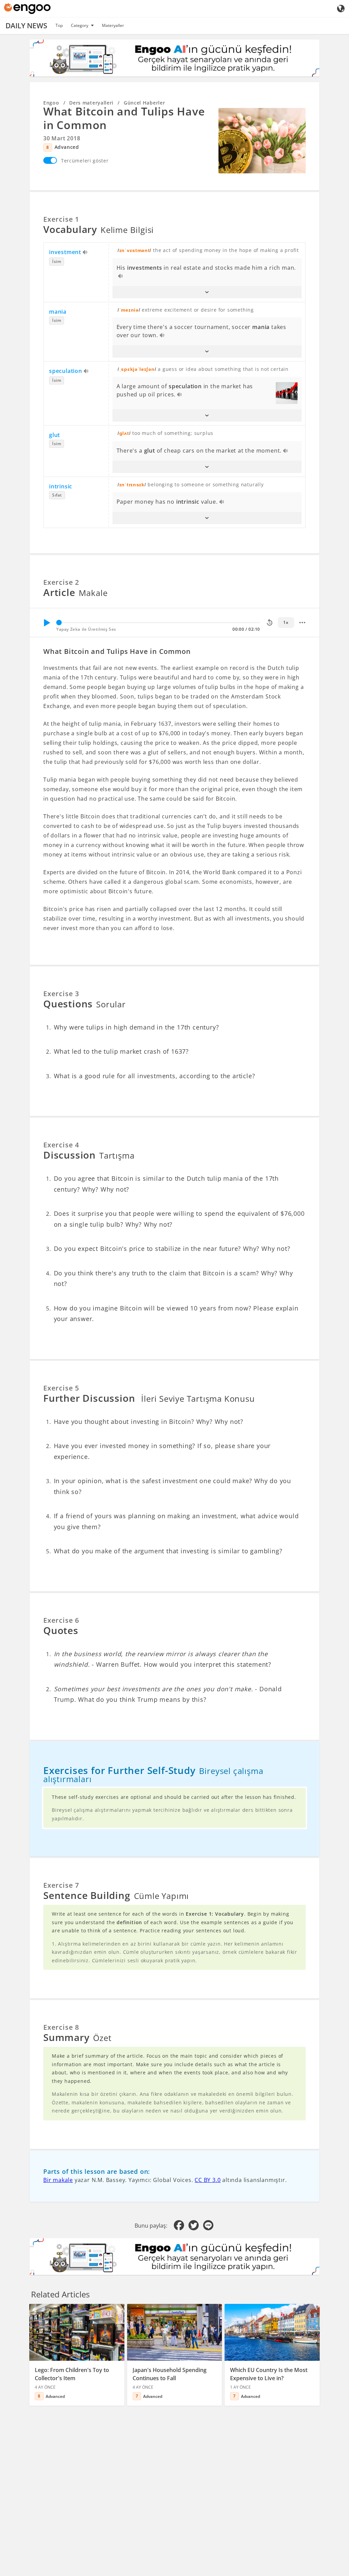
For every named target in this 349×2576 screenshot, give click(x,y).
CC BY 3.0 (208, 2180)
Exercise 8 (61, 2027)
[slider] (59, 623)
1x (286, 622)
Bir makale (58, 2180)
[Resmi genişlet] (262, 141)
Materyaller (113, 25)
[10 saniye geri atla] (270, 623)
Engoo (51, 103)
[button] (207, 292)
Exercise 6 (61, 1620)
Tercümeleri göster (85, 161)
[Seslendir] (85, 253)
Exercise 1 (61, 219)
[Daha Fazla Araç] (302, 623)
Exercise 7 (61, 1885)
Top (59, 25)
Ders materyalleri (91, 103)
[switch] (50, 160)
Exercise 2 (61, 582)
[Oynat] (47, 623)
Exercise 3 (61, 994)
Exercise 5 (61, 1388)
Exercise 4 (61, 1145)
